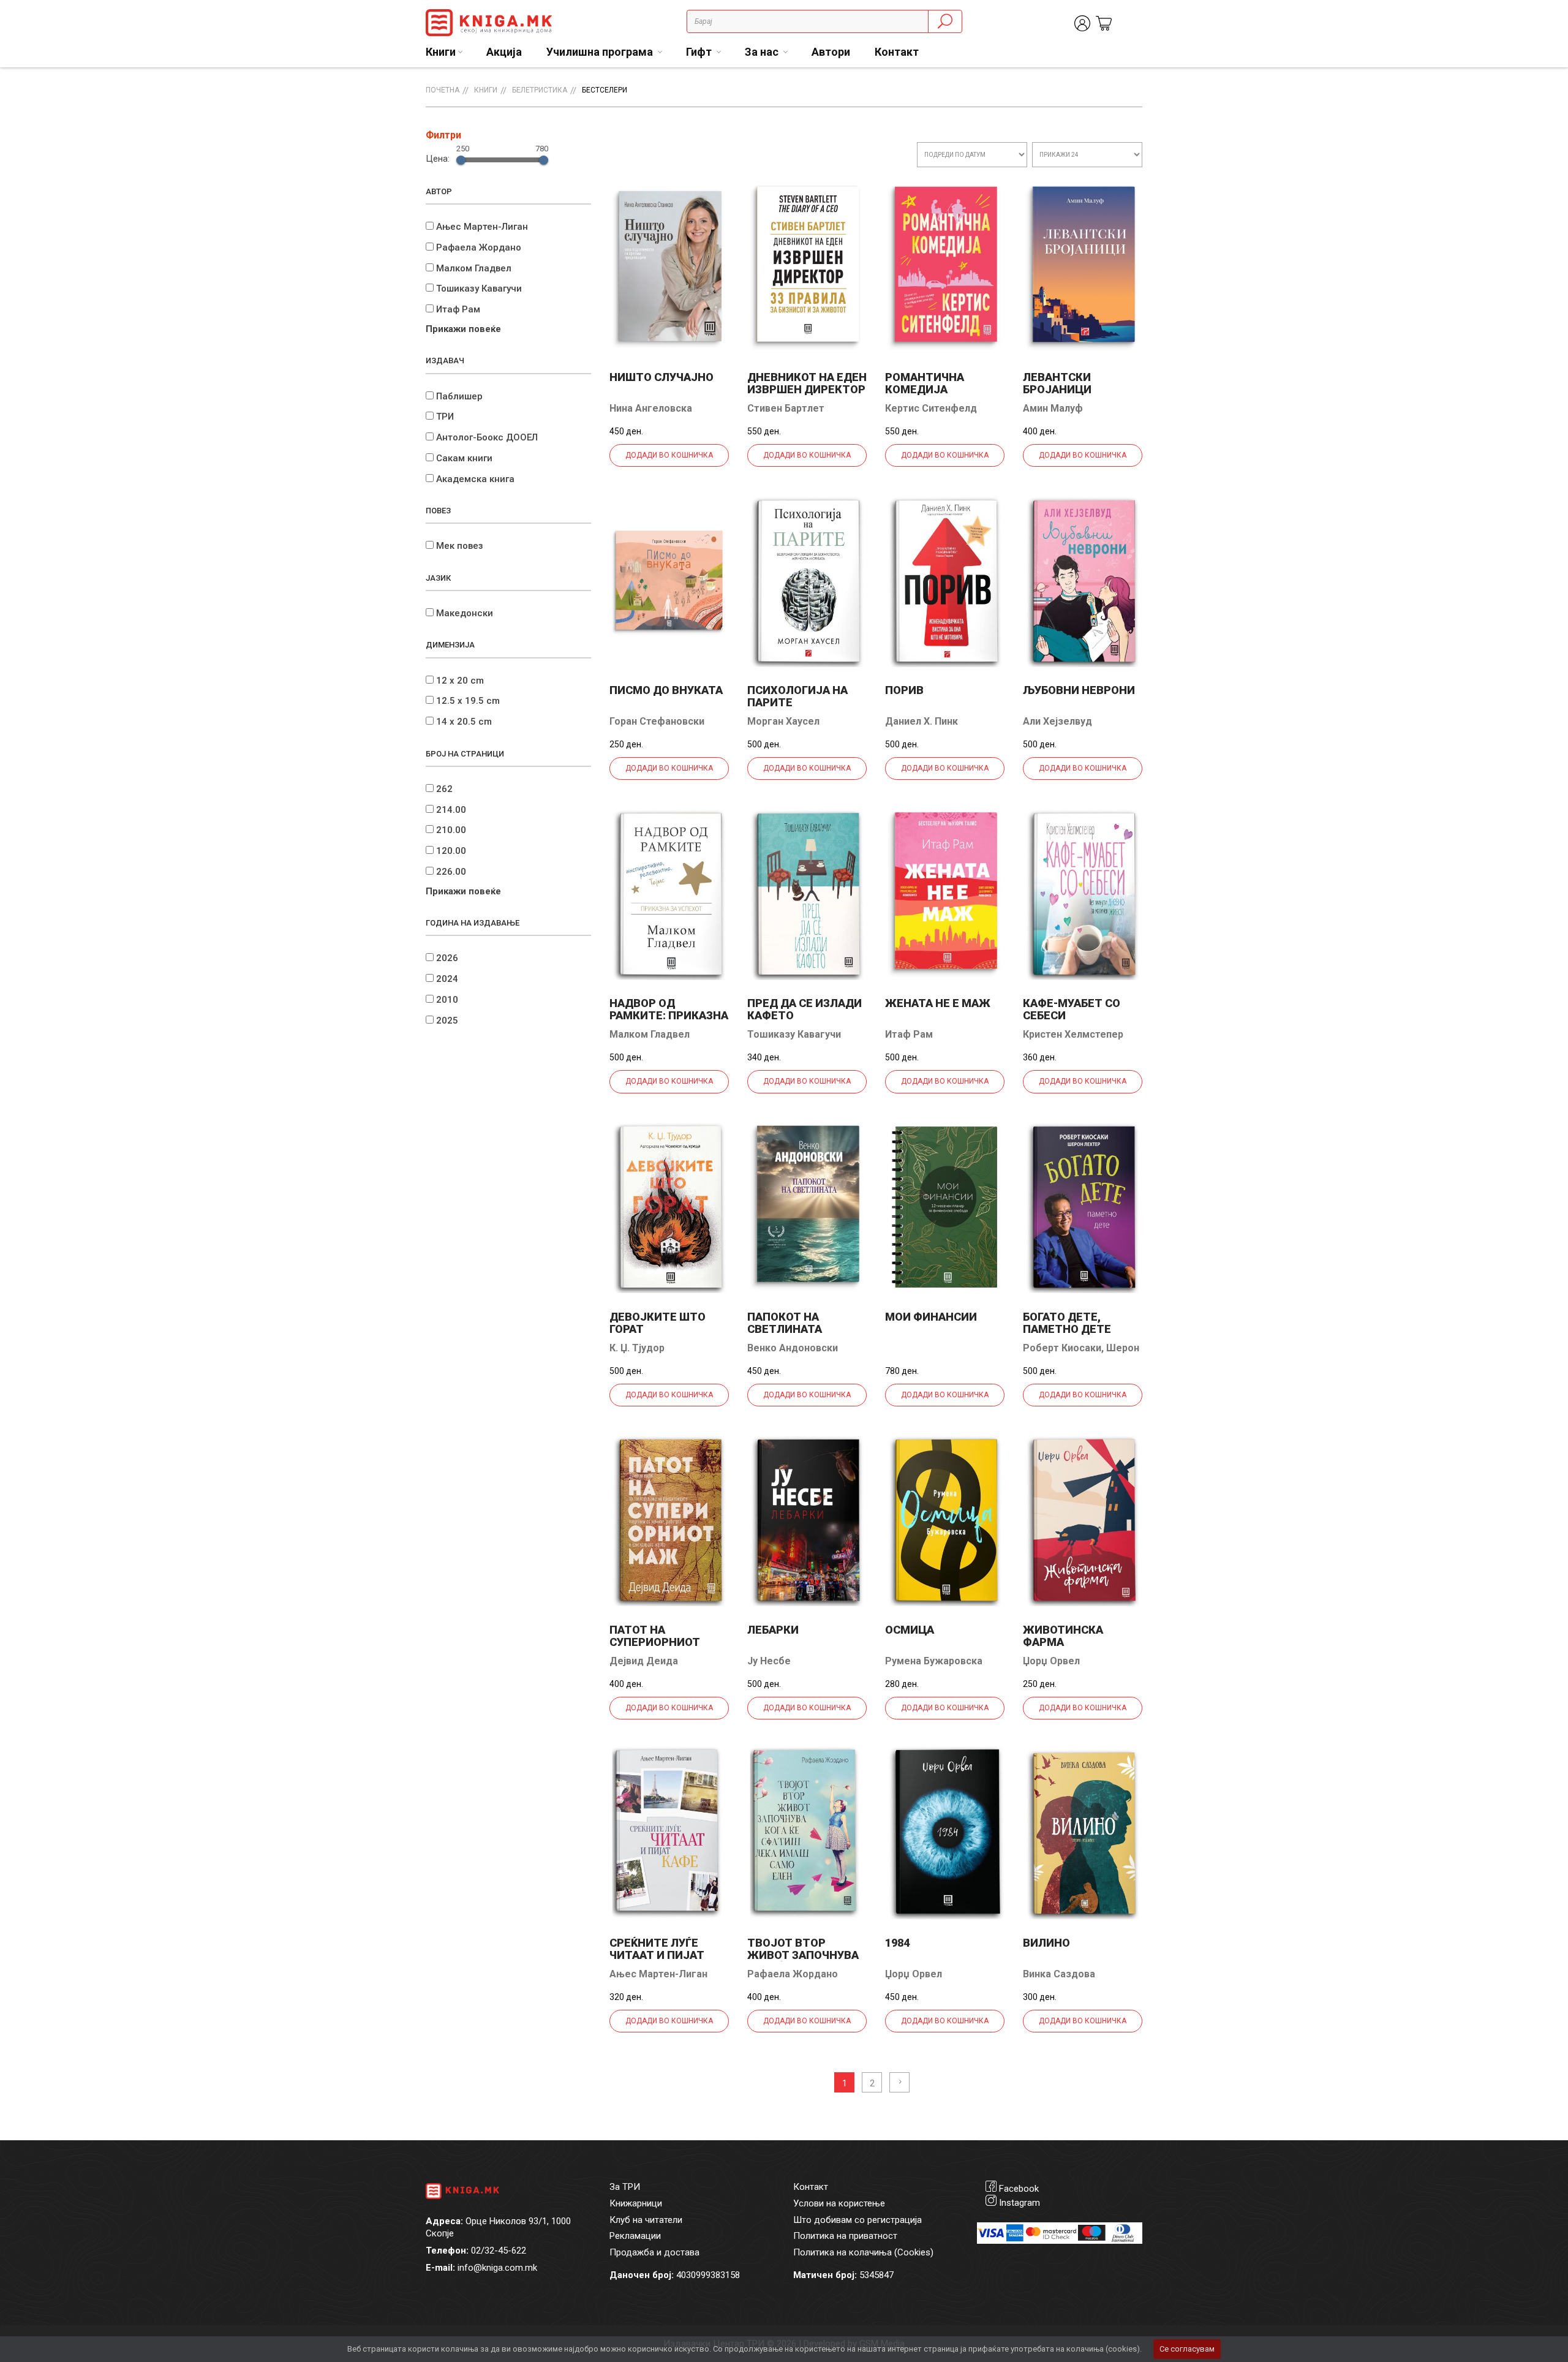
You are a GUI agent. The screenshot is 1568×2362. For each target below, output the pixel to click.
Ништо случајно (661, 377)
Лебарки (773, 1630)
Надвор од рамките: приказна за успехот (669, 1015)
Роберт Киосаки (1062, 1348)
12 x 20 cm (460, 681)
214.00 (451, 810)
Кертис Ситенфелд (931, 408)
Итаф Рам (458, 309)
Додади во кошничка (669, 455)
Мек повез (460, 546)
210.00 (451, 830)
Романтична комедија (925, 383)
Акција (504, 52)
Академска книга (475, 479)
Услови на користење (839, 2203)
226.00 (451, 872)
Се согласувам (1187, 2349)
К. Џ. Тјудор (637, 1348)
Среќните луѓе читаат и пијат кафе (657, 1955)
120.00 (451, 851)
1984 (897, 1943)
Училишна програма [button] (601, 52)
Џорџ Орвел (1051, 1661)
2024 (447, 979)
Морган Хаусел (783, 721)
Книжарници (636, 2203)
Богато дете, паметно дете (1067, 1323)
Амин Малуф (1053, 408)
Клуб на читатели (646, 2220)
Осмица (910, 1630)
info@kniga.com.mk (497, 2268)
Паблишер (459, 396)
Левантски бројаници (1057, 383)
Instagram (1020, 2203)
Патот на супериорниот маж (655, 1642)
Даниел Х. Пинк (922, 721)
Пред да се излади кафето (805, 1009)
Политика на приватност (845, 2236)
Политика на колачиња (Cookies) (863, 2252)
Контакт (897, 52)
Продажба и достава (654, 2252)
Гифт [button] (700, 52)
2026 (447, 958)
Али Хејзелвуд (1057, 721)
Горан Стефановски (657, 721)
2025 (447, 1021)
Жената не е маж (938, 1003)
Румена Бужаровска (934, 1661)
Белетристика (540, 90)
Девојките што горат (658, 1323)
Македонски (465, 613)
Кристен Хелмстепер (1073, 1034)
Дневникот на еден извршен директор (807, 383)
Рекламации (635, 2236)
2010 (447, 1000)
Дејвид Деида (644, 1661)
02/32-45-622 (499, 2251)
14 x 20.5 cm (464, 722)
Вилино (1046, 1943)
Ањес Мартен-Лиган (482, 227)
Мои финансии (931, 1317)
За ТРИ (625, 2187)
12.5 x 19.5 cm (468, 701)
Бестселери (605, 90)
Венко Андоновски (793, 1348)
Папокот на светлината (785, 1323)
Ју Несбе (769, 1661)
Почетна (443, 90)
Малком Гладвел (474, 268)
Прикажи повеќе (463, 329)
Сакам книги (464, 458)
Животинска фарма (1063, 1636)
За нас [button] (763, 52)
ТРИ (445, 417)
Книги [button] (441, 52)
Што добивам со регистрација (858, 2220)
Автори (831, 52)
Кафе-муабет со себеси (1072, 1009)
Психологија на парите (797, 696)
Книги (486, 90)
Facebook (1019, 2189)
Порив (904, 690)
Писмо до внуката (666, 690)
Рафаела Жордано (479, 247)
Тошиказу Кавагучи (479, 289)
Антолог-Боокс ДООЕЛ (487, 437)
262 (444, 789)
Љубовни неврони (1079, 690)
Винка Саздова (1059, 1974)
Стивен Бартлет (786, 408)
